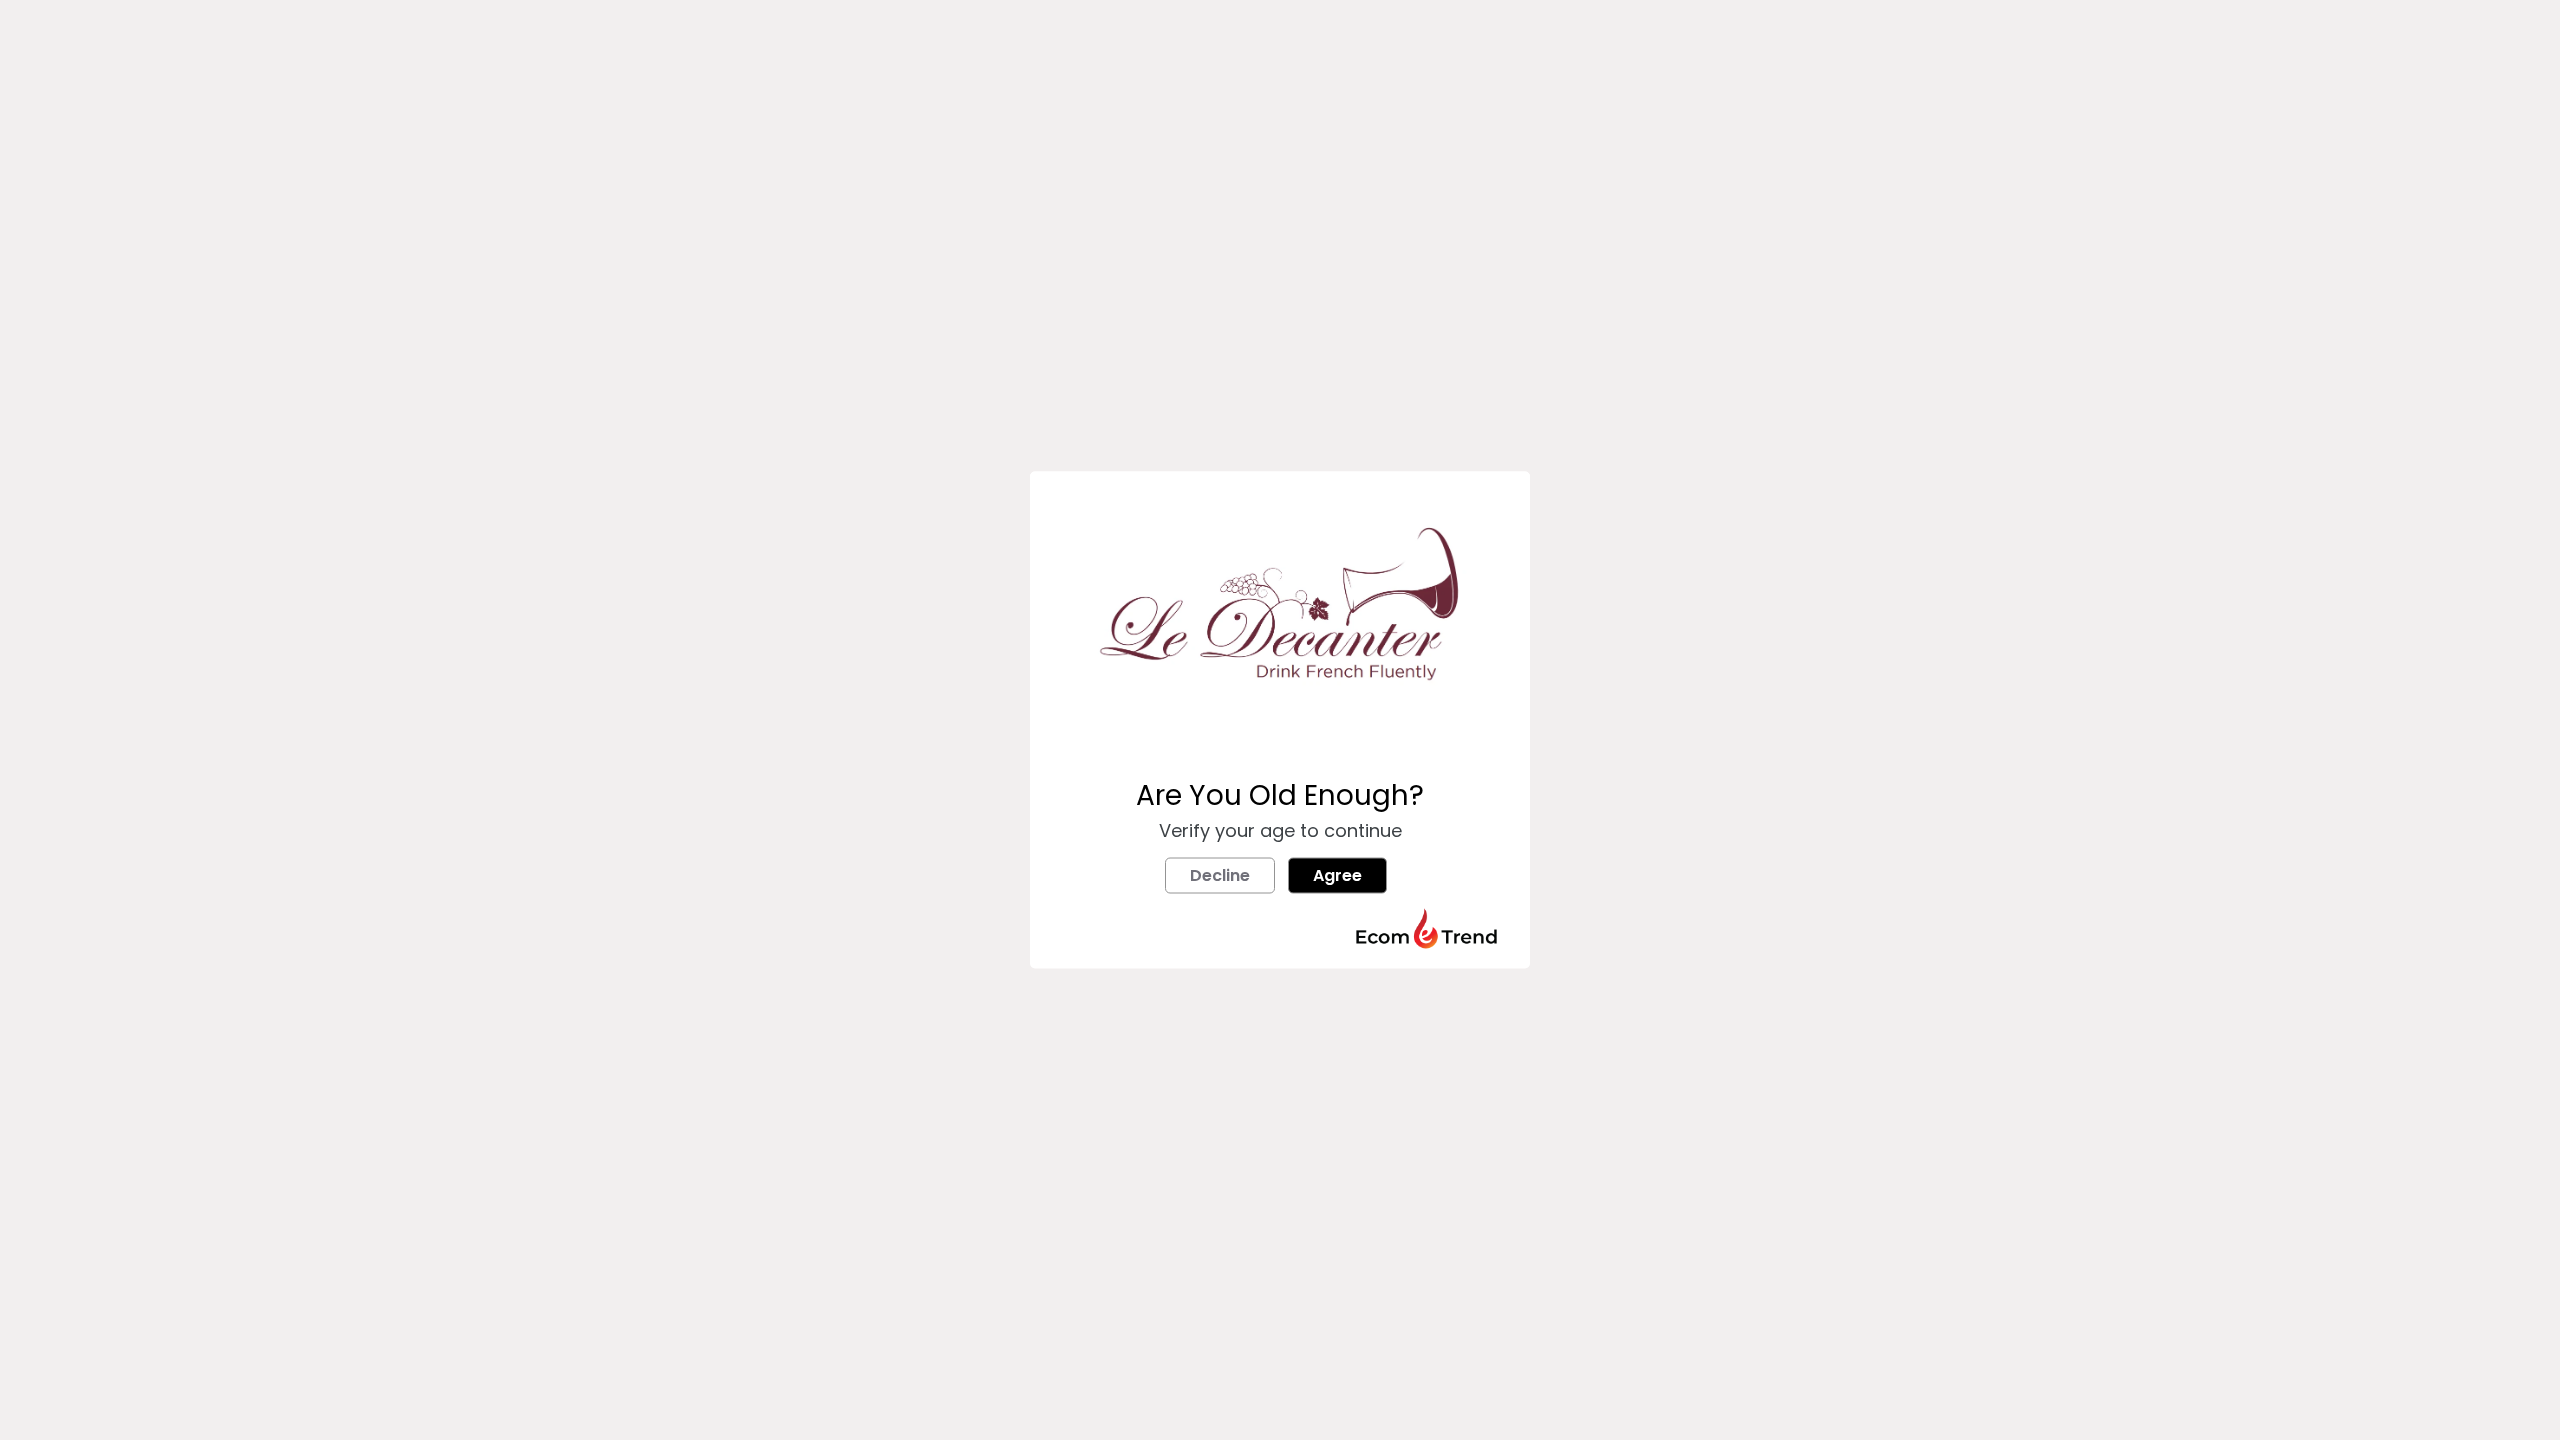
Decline (1220, 875)
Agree (1337, 875)
